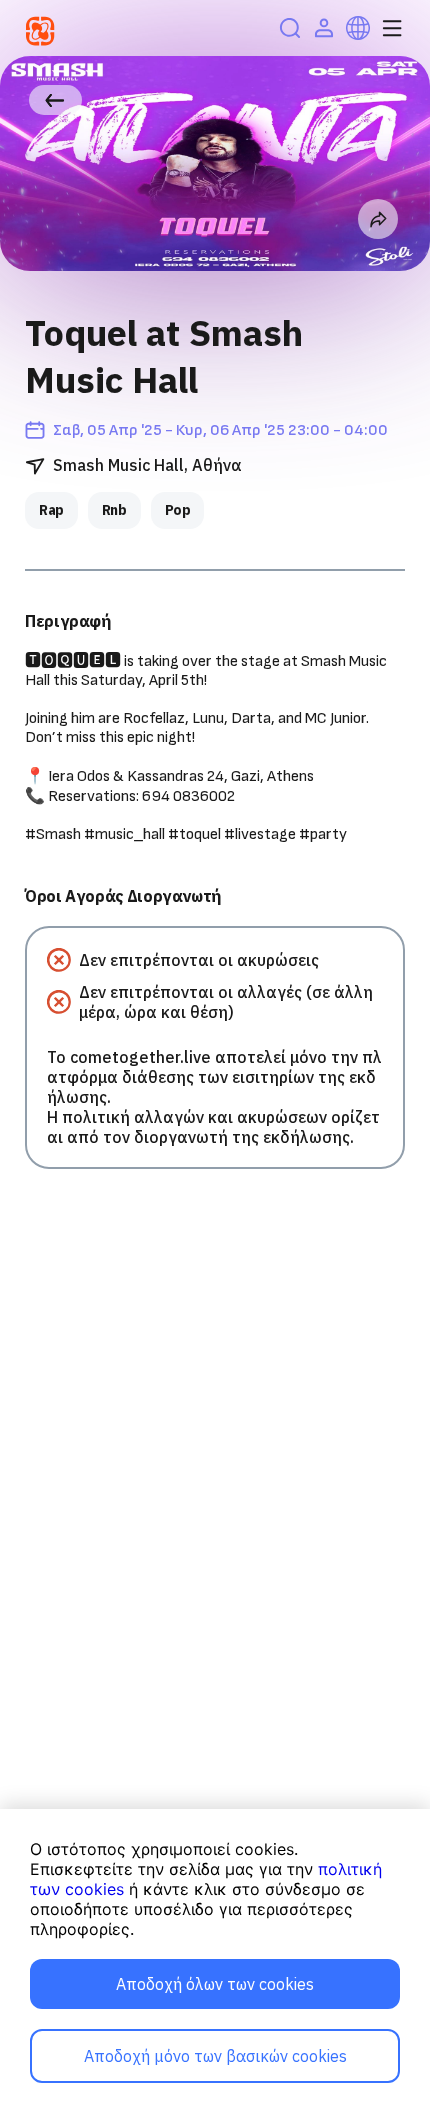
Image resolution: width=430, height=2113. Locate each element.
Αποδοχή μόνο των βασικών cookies (215, 2056)
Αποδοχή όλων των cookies (215, 1984)
